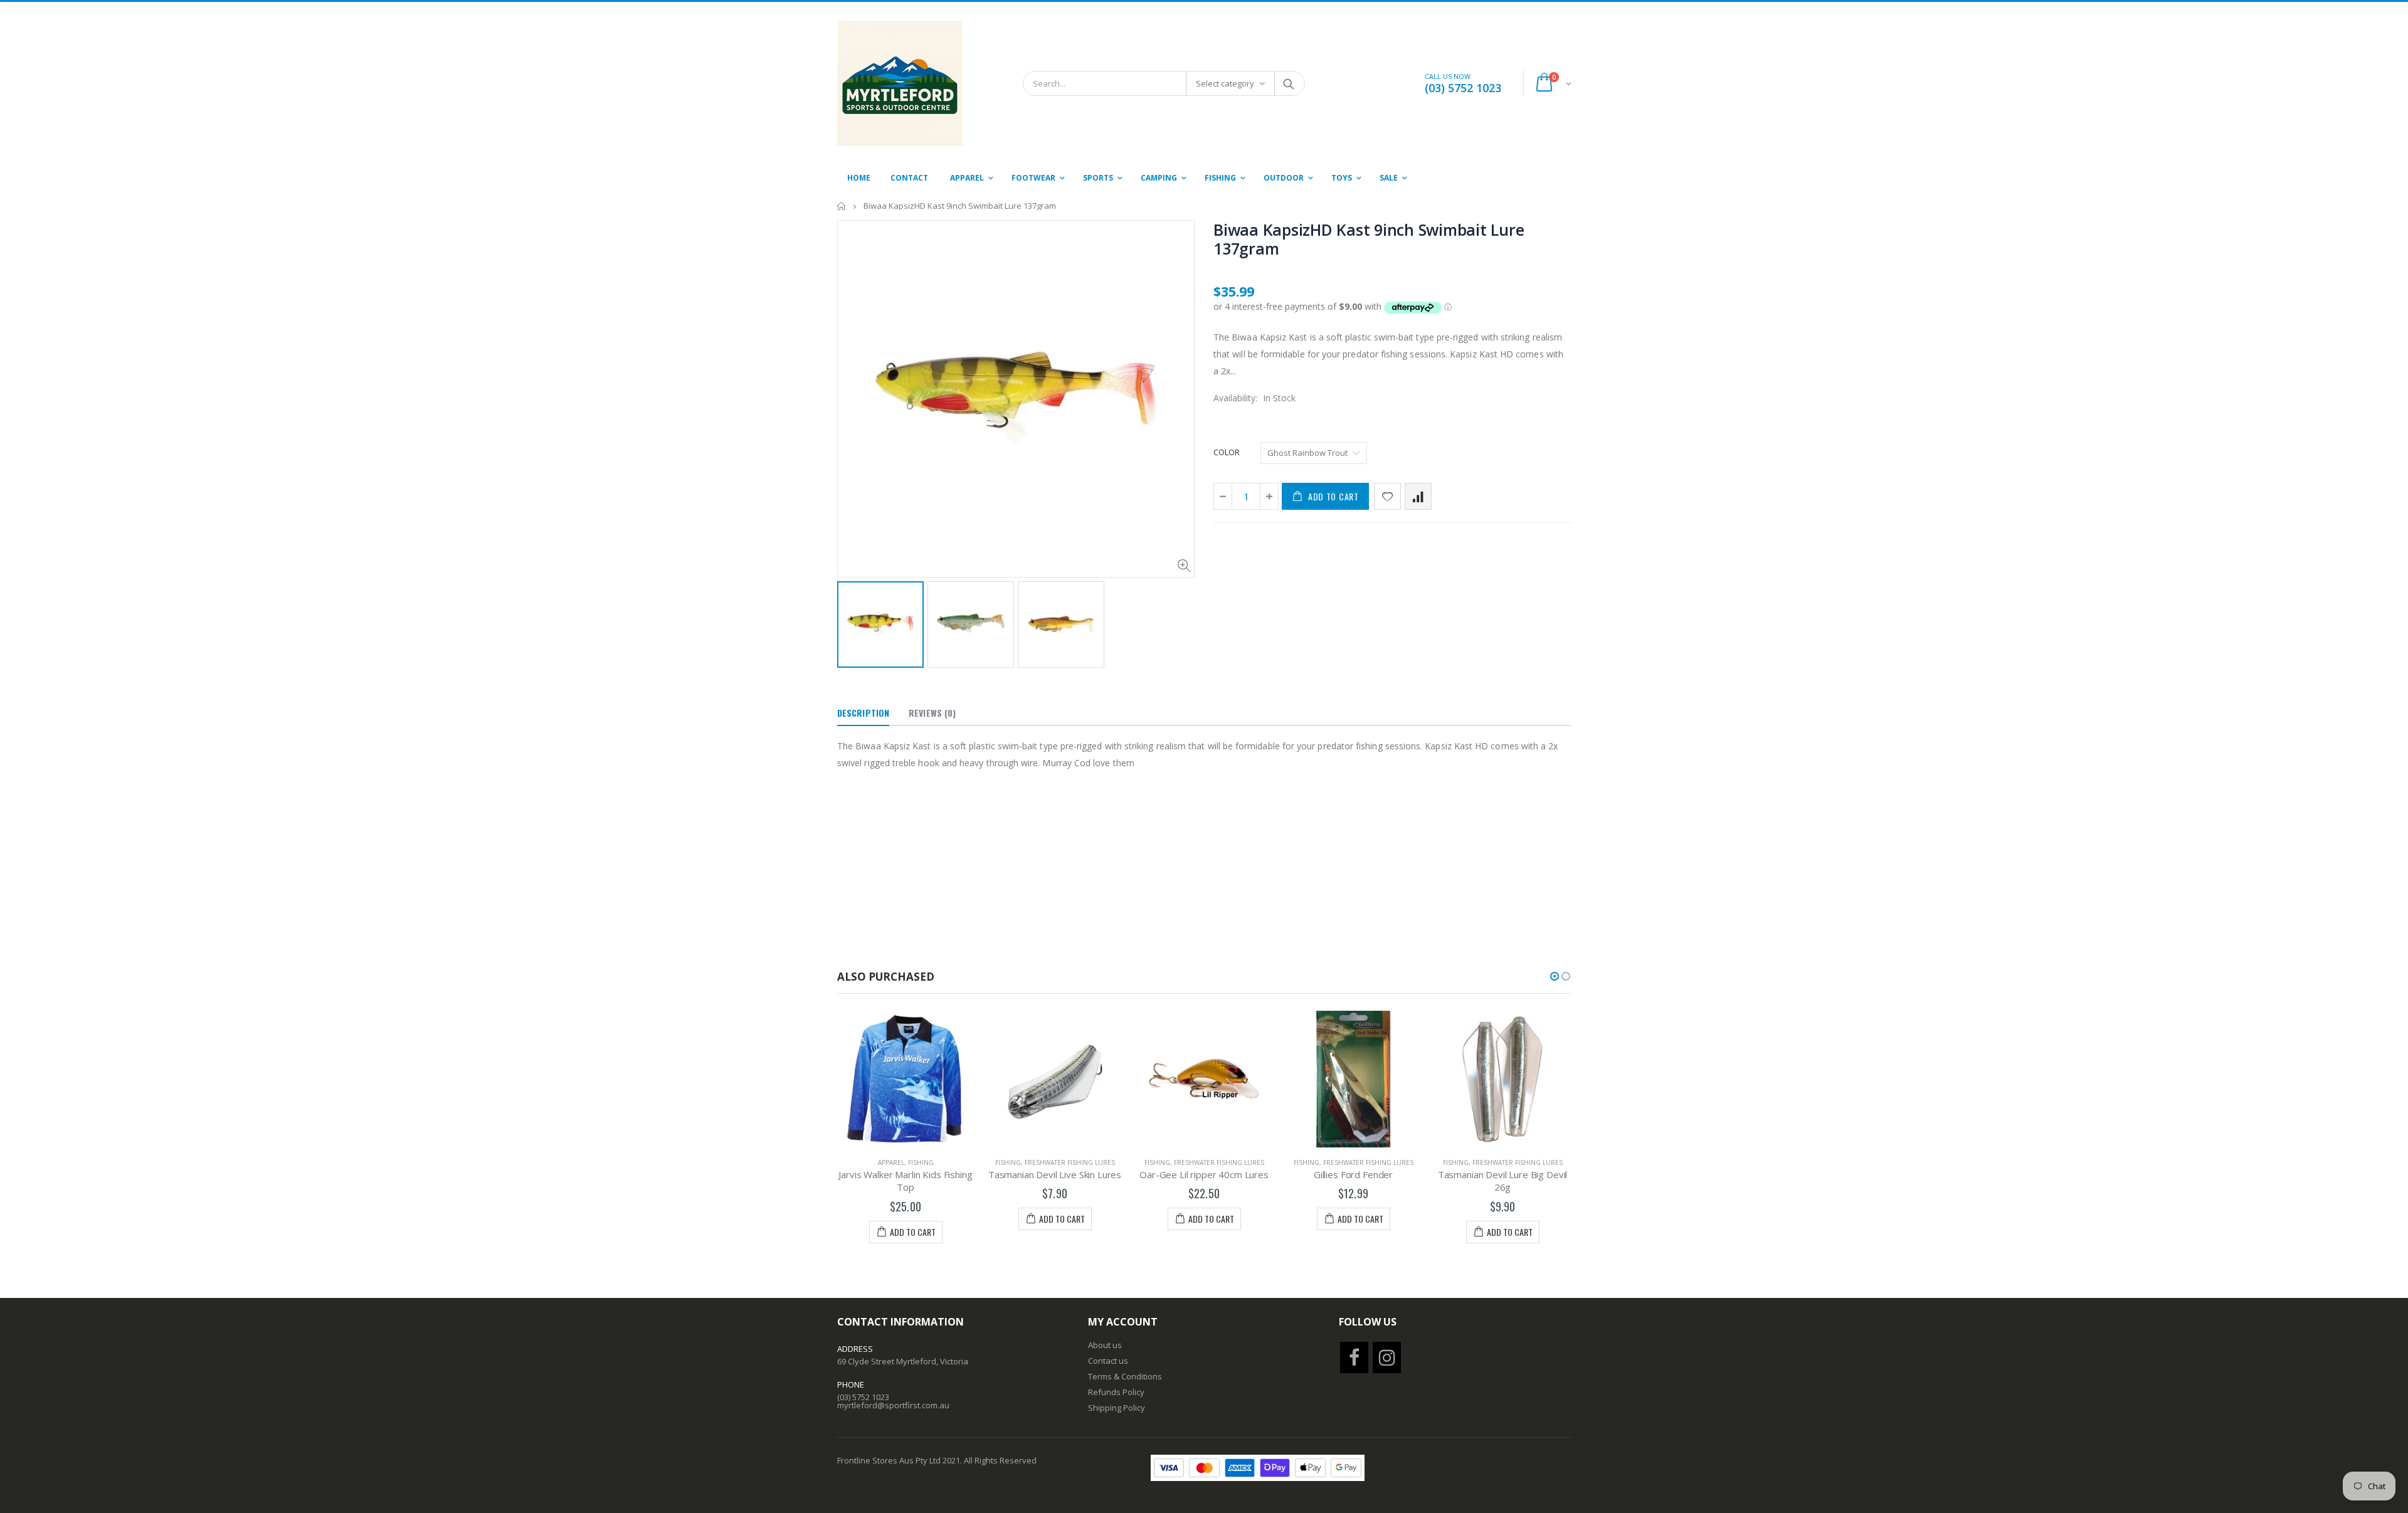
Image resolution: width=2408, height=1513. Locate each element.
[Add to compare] (1418, 496)
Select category (1225, 83)
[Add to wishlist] (1387, 496)
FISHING (921, 1162)
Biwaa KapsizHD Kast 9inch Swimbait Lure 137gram (1369, 239)
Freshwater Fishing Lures (1070, 1162)
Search (1289, 83)
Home (842, 206)
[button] (1555, 976)
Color (1227, 452)
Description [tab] (863, 713)
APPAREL (891, 1162)
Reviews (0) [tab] (932, 713)
